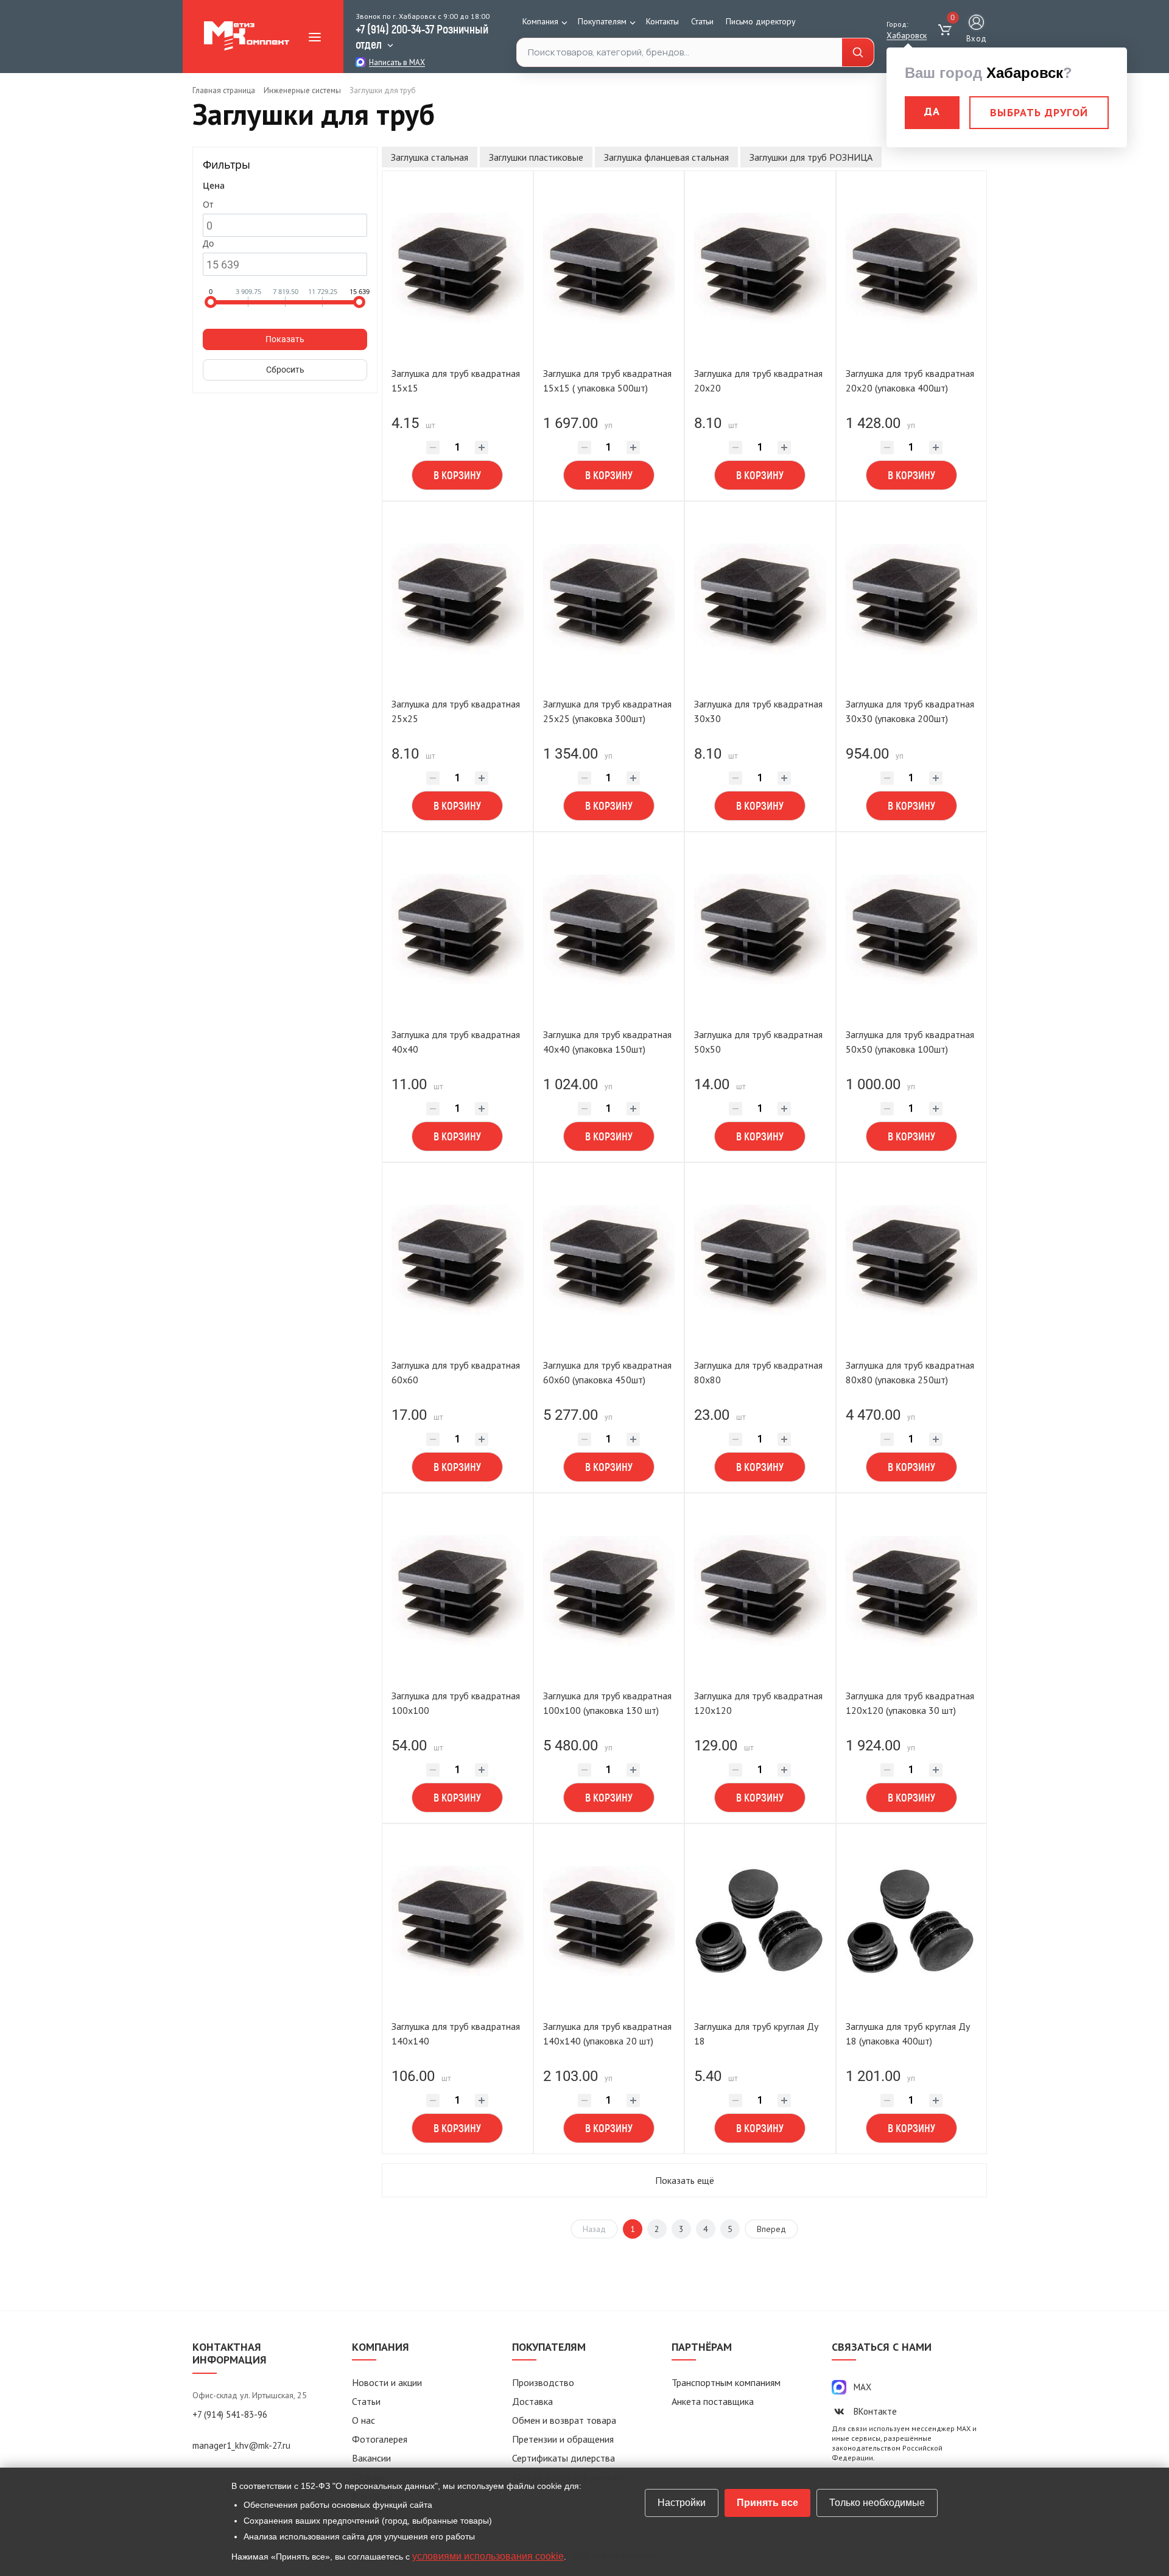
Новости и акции (387, 2382)
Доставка (532, 2401)
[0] (946, 30)
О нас (363, 2420)
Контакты (662, 21)
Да (932, 111)
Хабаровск (907, 35)
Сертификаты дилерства (563, 2458)
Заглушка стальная (430, 157)
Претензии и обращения (563, 2439)
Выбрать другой (1039, 112)
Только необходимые (877, 2503)
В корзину (457, 475)
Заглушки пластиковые (536, 157)
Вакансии (371, 2458)
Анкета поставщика (713, 2401)
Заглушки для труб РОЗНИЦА (811, 157)
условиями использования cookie (488, 2556)
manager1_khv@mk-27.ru (241, 2445)
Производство (543, 2382)
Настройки (682, 2503)
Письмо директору (761, 21)
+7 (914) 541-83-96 (230, 2414)
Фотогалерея (380, 2439)
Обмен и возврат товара (564, 2420)
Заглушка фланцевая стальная (666, 157)
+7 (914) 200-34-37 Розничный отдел (422, 36)
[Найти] (858, 53)
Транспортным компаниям (726, 2382)
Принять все (767, 2503)
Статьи (702, 21)
